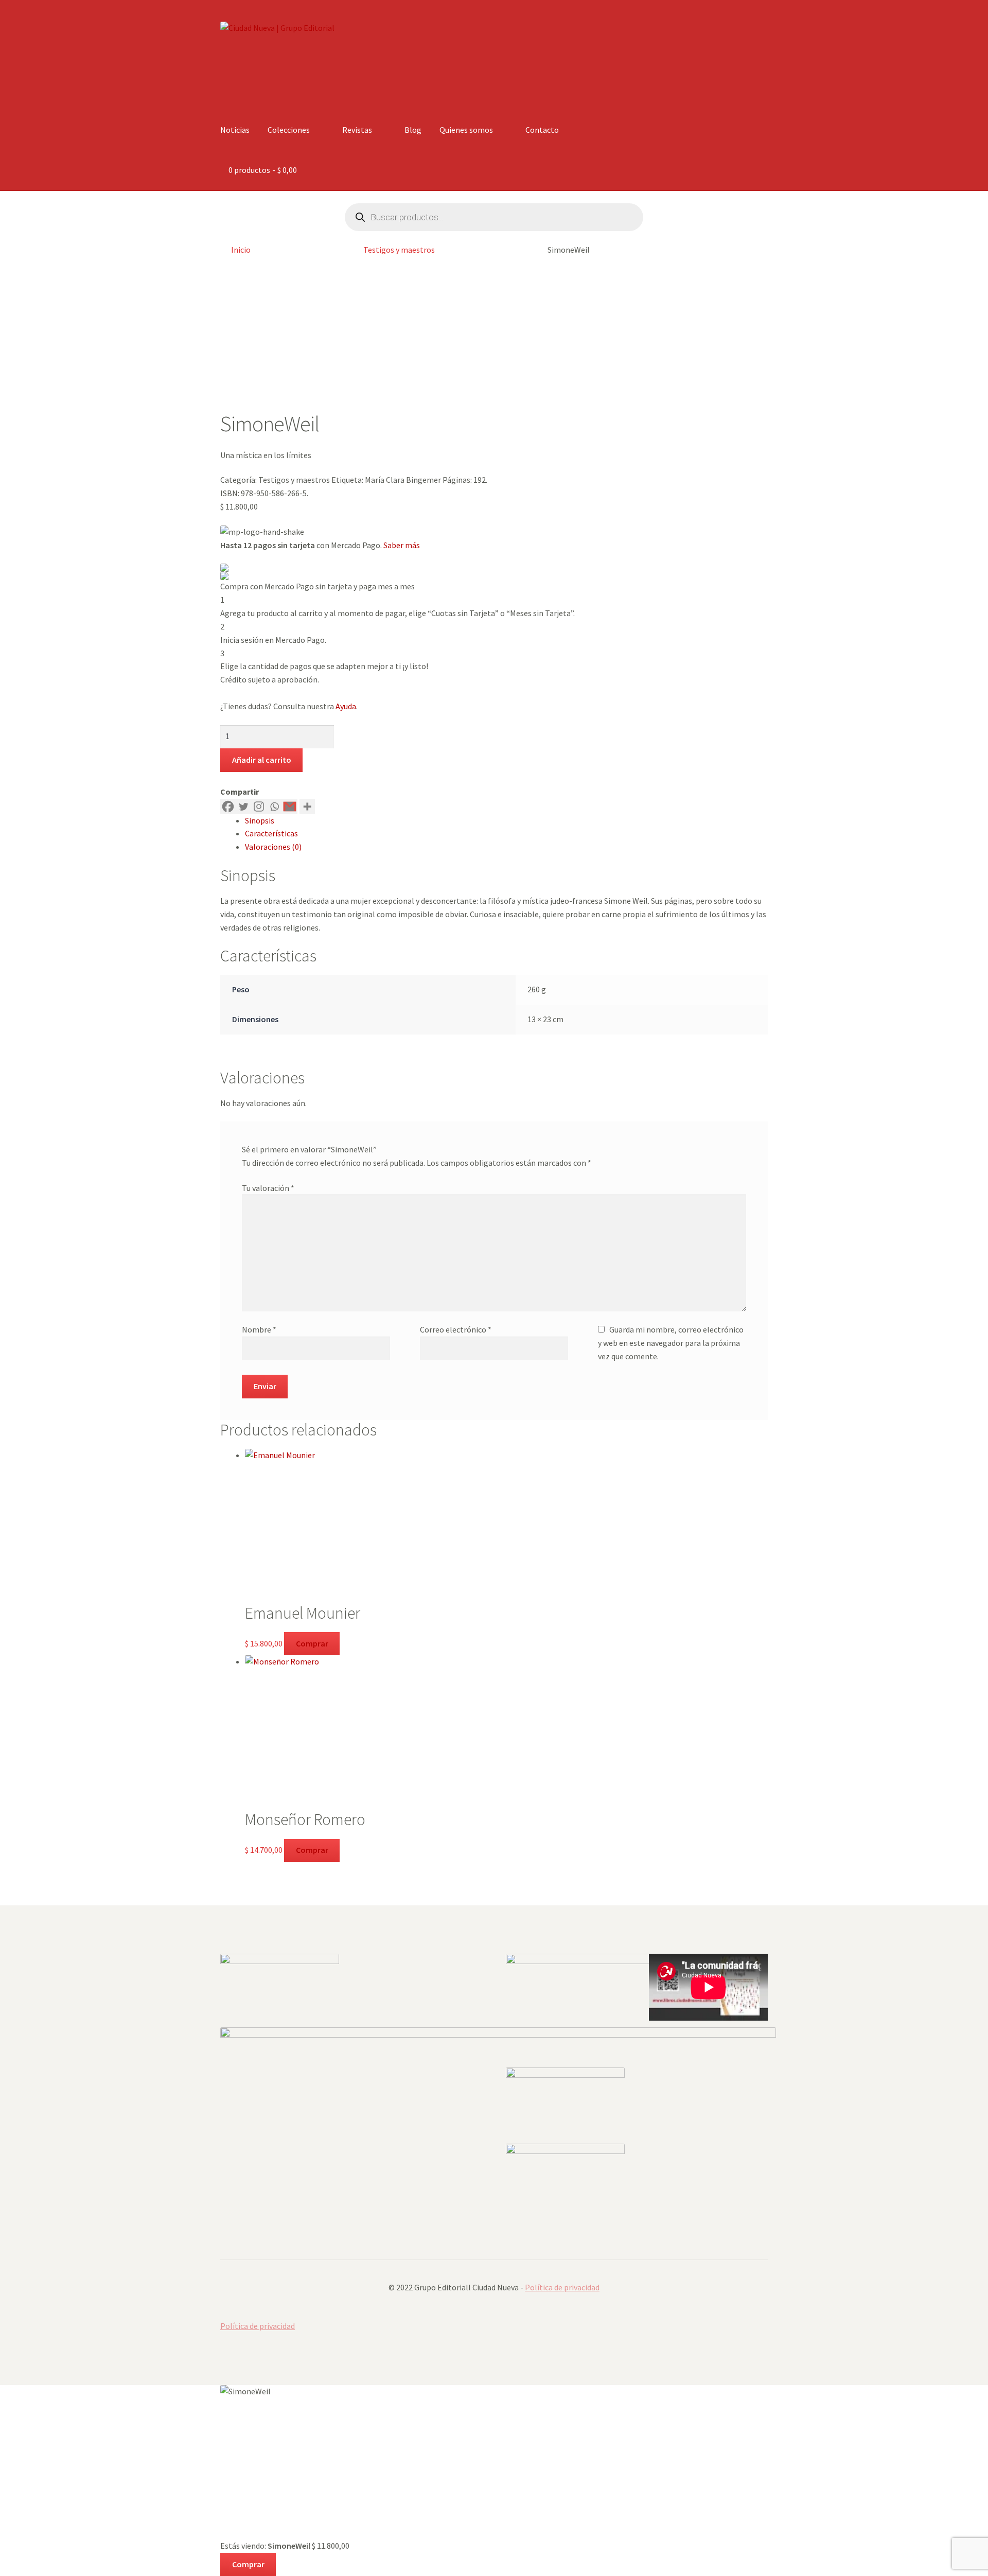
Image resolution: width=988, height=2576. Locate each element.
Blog (413, 130)
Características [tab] (271, 833)
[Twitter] (243, 807)
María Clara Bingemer (403, 480)
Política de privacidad (562, 2287)
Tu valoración (268, 1188)
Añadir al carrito (262, 760)
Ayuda (346, 706)
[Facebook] (228, 807)
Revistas (357, 130)
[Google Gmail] (290, 807)
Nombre (259, 1329)
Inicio (241, 250)
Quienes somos (466, 130)
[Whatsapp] (274, 807)
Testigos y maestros (399, 250)
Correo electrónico (456, 1329)
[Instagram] (259, 807)
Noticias (235, 130)
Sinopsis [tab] (260, 820)
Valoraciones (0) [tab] (273, 847)
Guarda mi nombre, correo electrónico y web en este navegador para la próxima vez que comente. (671, 1343)
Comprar (312, 1643)
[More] (307, 807)
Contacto (542, 130)
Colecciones (289, 130)
